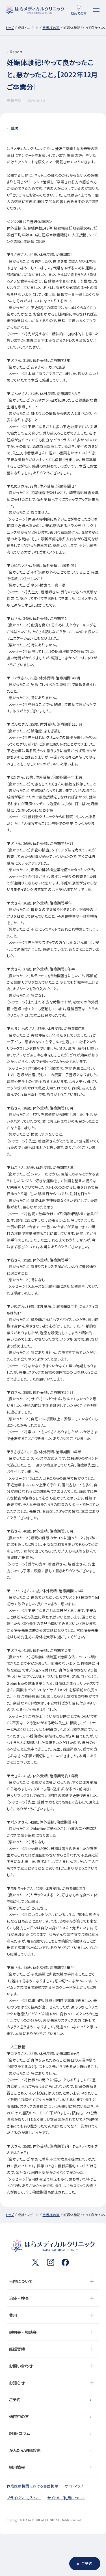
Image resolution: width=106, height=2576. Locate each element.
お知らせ (17, 2383)
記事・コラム (20, 2433)
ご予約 (15, 2399)
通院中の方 (19, 2416)
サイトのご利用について (66, 2498)
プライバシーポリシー (24, 2498)
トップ (10, 27)
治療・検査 (19, 2298)
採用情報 (17, 2467)
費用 (13, 2315)
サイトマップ (74, 2486)
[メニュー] (96, 10)
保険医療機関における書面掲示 (33, 2486)
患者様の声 (51, 27)
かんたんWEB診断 (25, 2450)
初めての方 (79, 13)
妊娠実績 (17, 2349)
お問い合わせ (21, 2366)
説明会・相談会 (23, 2332)
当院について (21, 2281)
